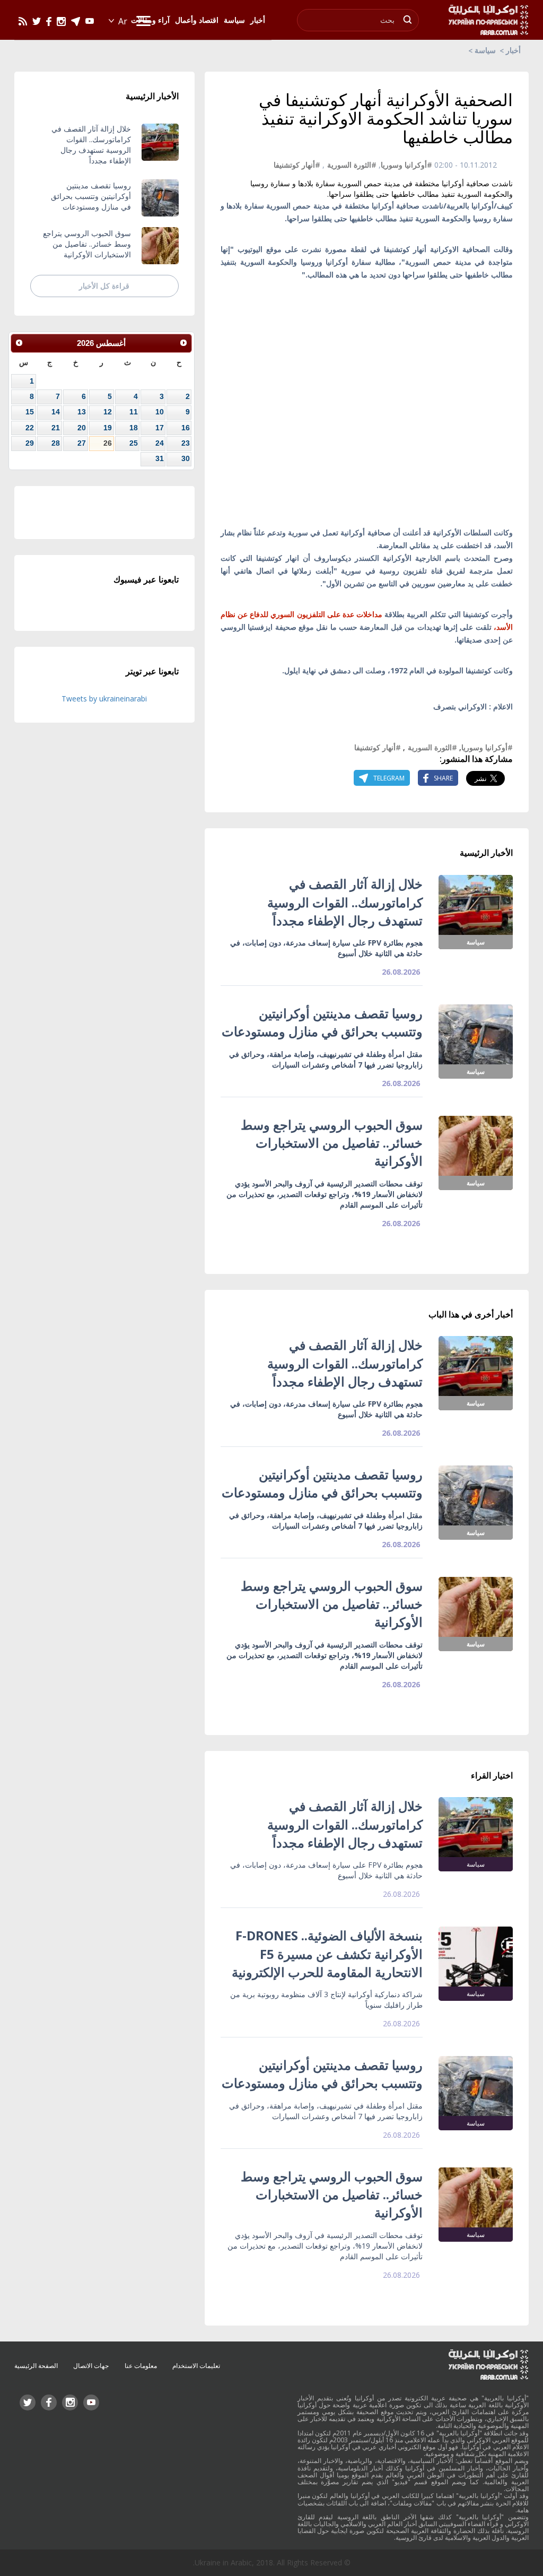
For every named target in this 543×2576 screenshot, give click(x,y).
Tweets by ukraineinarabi (104, 699)
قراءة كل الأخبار (104, 286)
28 (56, 443)
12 (108, 412)
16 (186, 428)
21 (56, 428)
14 (56, 412)
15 (30, 412)
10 (160, 412)
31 (160, 458)
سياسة (485, 50)
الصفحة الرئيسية (36, 2366)
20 (82, 428)
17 (160, 428)
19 (108, 428)
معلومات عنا (141, 2366)
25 (134, 443)
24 (160, 443)
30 (186, 458)
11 (134, 412)
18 (134, 428)
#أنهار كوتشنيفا (297, 165)
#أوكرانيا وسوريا (406, 165)
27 (82, 443)
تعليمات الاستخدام (196, 2366)
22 (30, 428)
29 (30, 443)
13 (82, 412)
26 (108, 443)
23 (186, 443)
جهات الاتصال (91, 2366)
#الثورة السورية (352, 165)
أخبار (513, 50)
